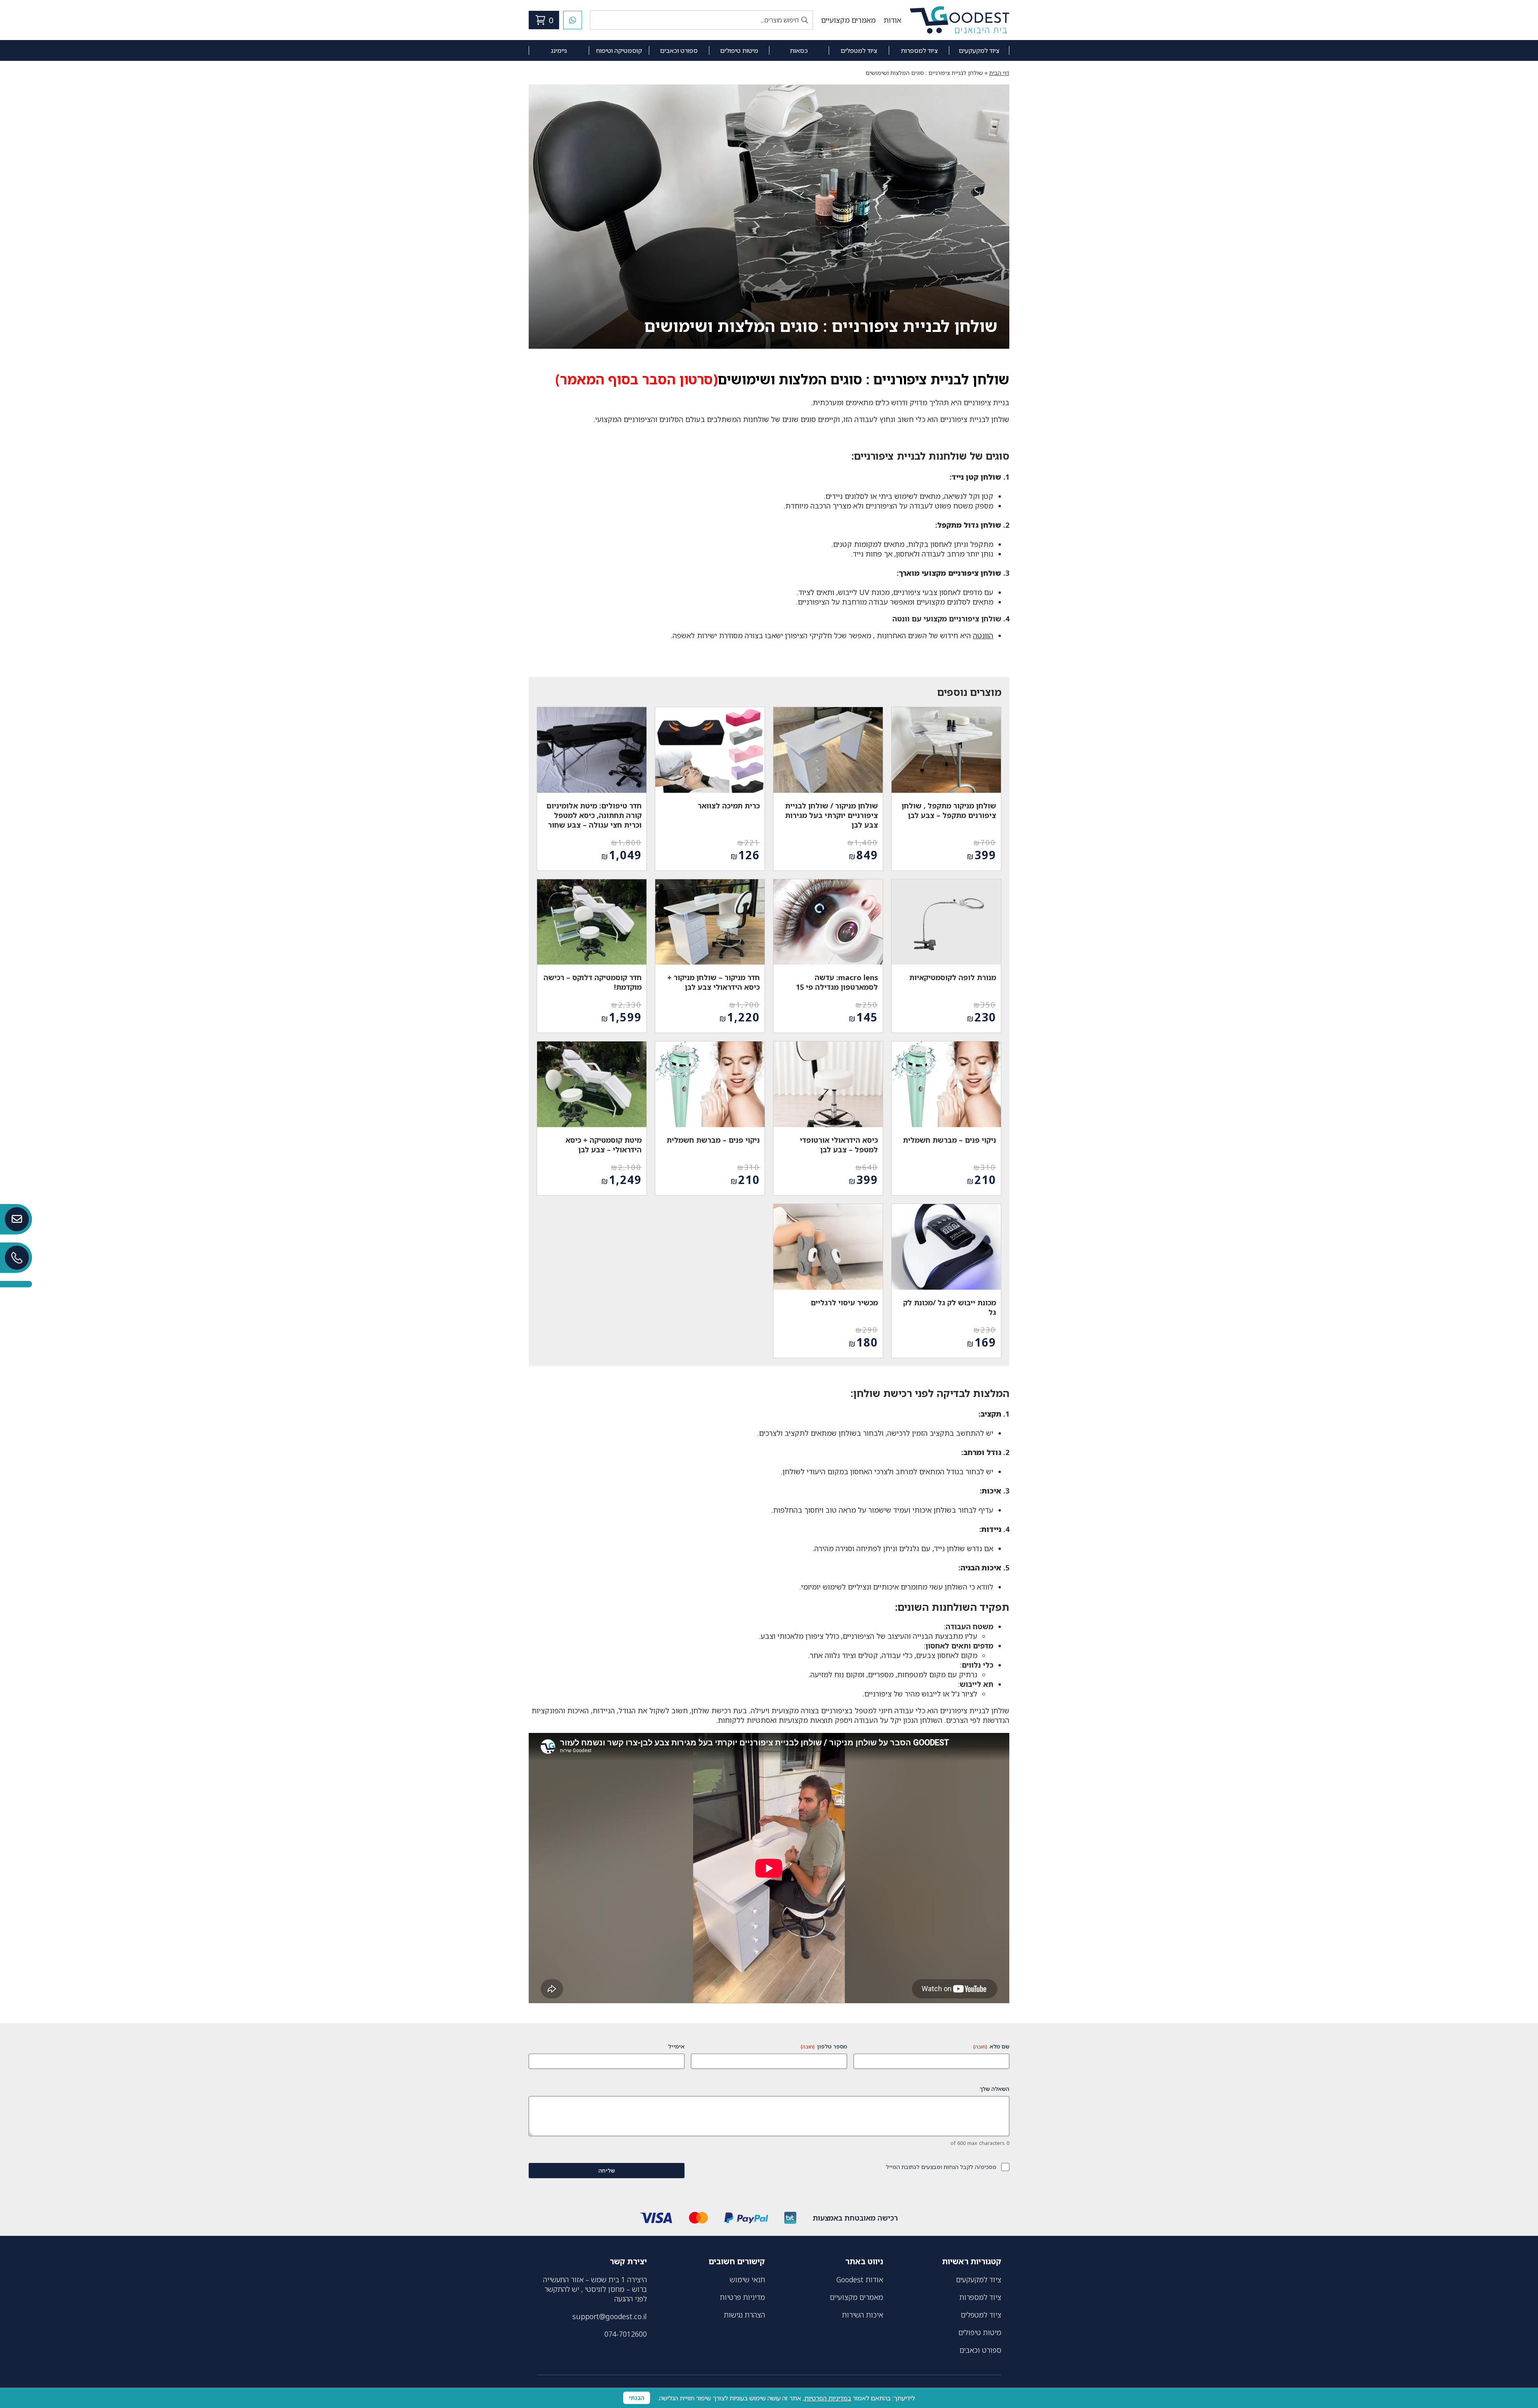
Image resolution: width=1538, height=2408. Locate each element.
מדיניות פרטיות (742, 2297)
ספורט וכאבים (679, 50)
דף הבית (999, 73)
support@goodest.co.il (610, 2316)
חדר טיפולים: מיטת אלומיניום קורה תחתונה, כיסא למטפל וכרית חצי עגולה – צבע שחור (594, 815)
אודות (892, 20)
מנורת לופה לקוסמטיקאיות (953, 977)
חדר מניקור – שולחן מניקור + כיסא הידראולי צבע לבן (714, 982)
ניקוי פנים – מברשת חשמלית (949, 1140)
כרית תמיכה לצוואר (729, 806)
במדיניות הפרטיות (828, 2398)
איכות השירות (863, 2315)
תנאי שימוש (747, 2279)
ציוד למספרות (919, 50)
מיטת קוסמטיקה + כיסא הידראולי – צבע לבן (604, 1145)
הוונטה (983, 635)
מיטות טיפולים (739, 50)
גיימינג (559, 50)
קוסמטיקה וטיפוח (619, 50)
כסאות (799, 50)
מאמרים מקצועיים (848, 20)
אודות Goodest (860, 2279)
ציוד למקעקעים (979, 50)
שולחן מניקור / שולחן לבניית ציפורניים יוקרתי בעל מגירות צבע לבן (831, 815)
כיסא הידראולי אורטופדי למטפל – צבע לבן (839, 1145)
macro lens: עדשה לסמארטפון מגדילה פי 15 (837, 982)
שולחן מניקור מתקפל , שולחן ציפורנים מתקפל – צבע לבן (949, 810)
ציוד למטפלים (859, 50)
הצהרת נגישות (744, 2315)
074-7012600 (626, 2334)
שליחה (607, 2170)
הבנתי (637, 2398)
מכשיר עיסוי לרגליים (844, 1302)
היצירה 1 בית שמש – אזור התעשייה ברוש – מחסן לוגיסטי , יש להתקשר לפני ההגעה (595, 2289)
